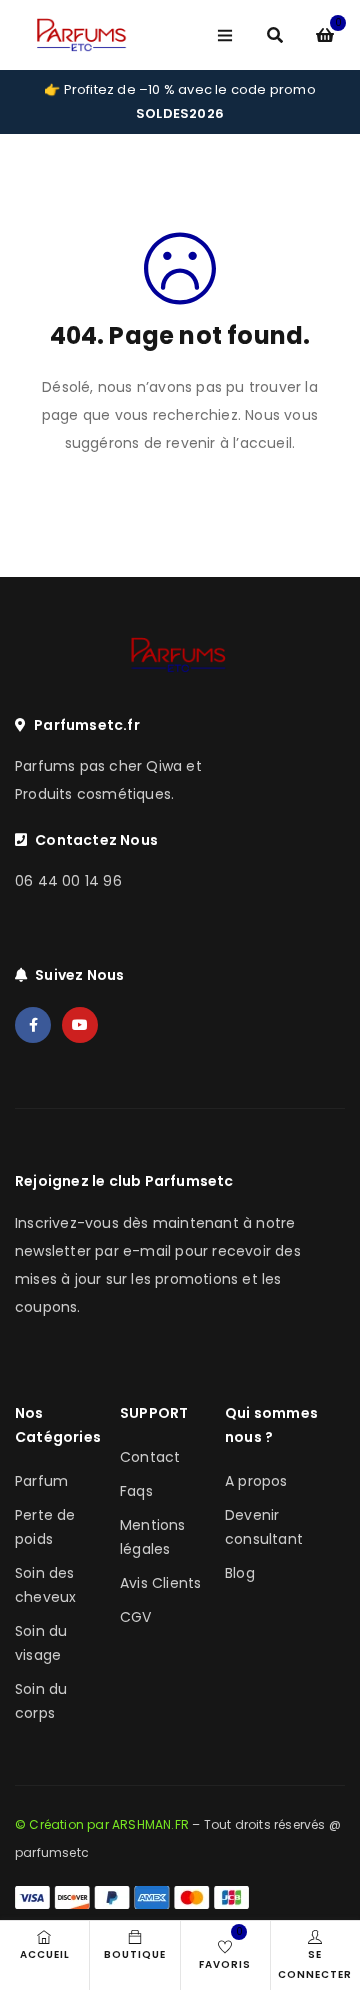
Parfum (41, 1481)
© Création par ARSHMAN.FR (102, 1824)
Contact (150, 1457)
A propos (256, 1481)
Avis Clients (160, 1583)
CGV (136, 1617)
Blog (240, 1573)
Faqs (136, 1491)
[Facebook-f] (33, 1025)
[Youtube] (80, 1025)
